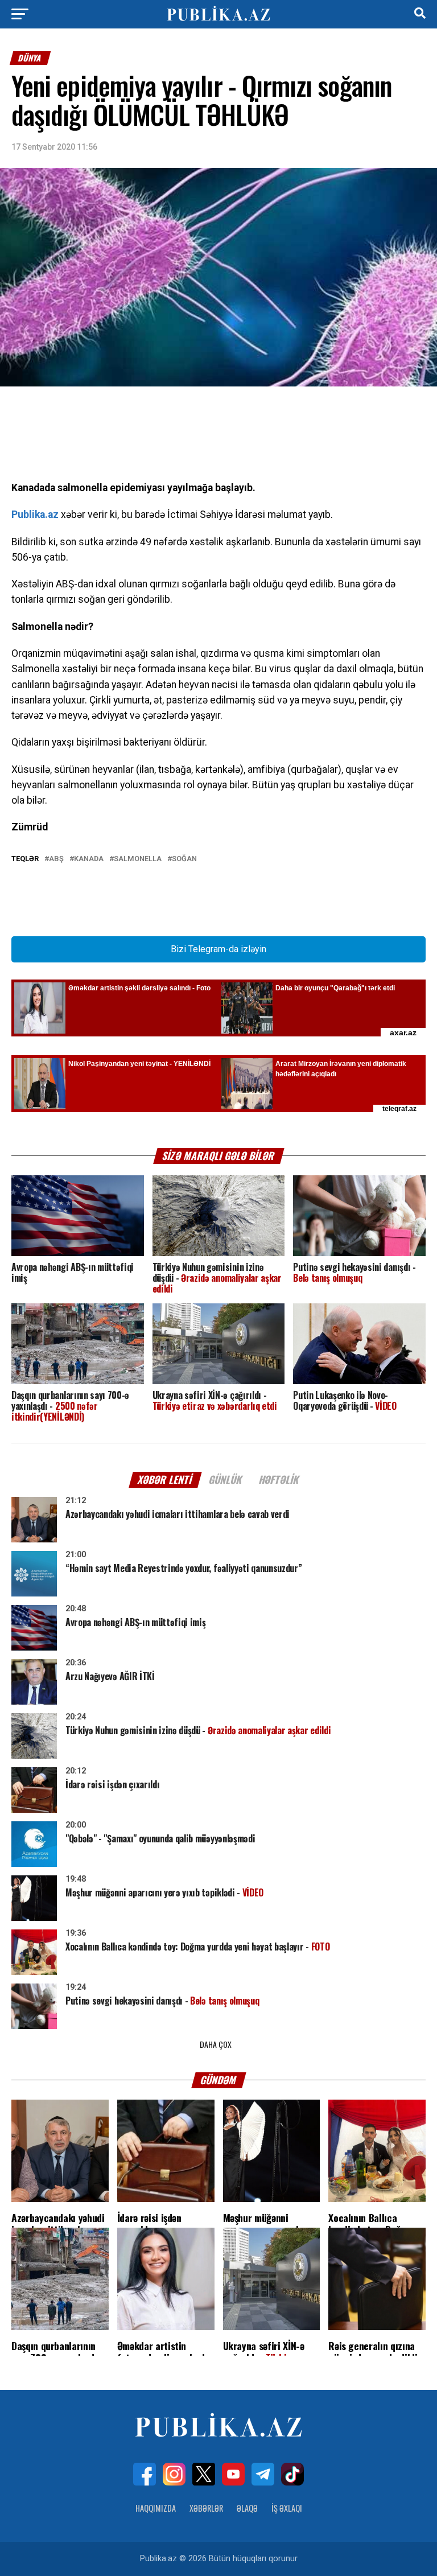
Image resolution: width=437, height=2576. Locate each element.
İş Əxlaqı (287, 2508)
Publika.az (35, 515)
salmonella (138, 859)
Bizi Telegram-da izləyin (218, 949)
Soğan (184, 859)
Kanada (89, 859)
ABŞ (56, 859)
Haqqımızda (156, 2508)
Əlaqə (247, 2508)
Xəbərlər (206, 2508)
